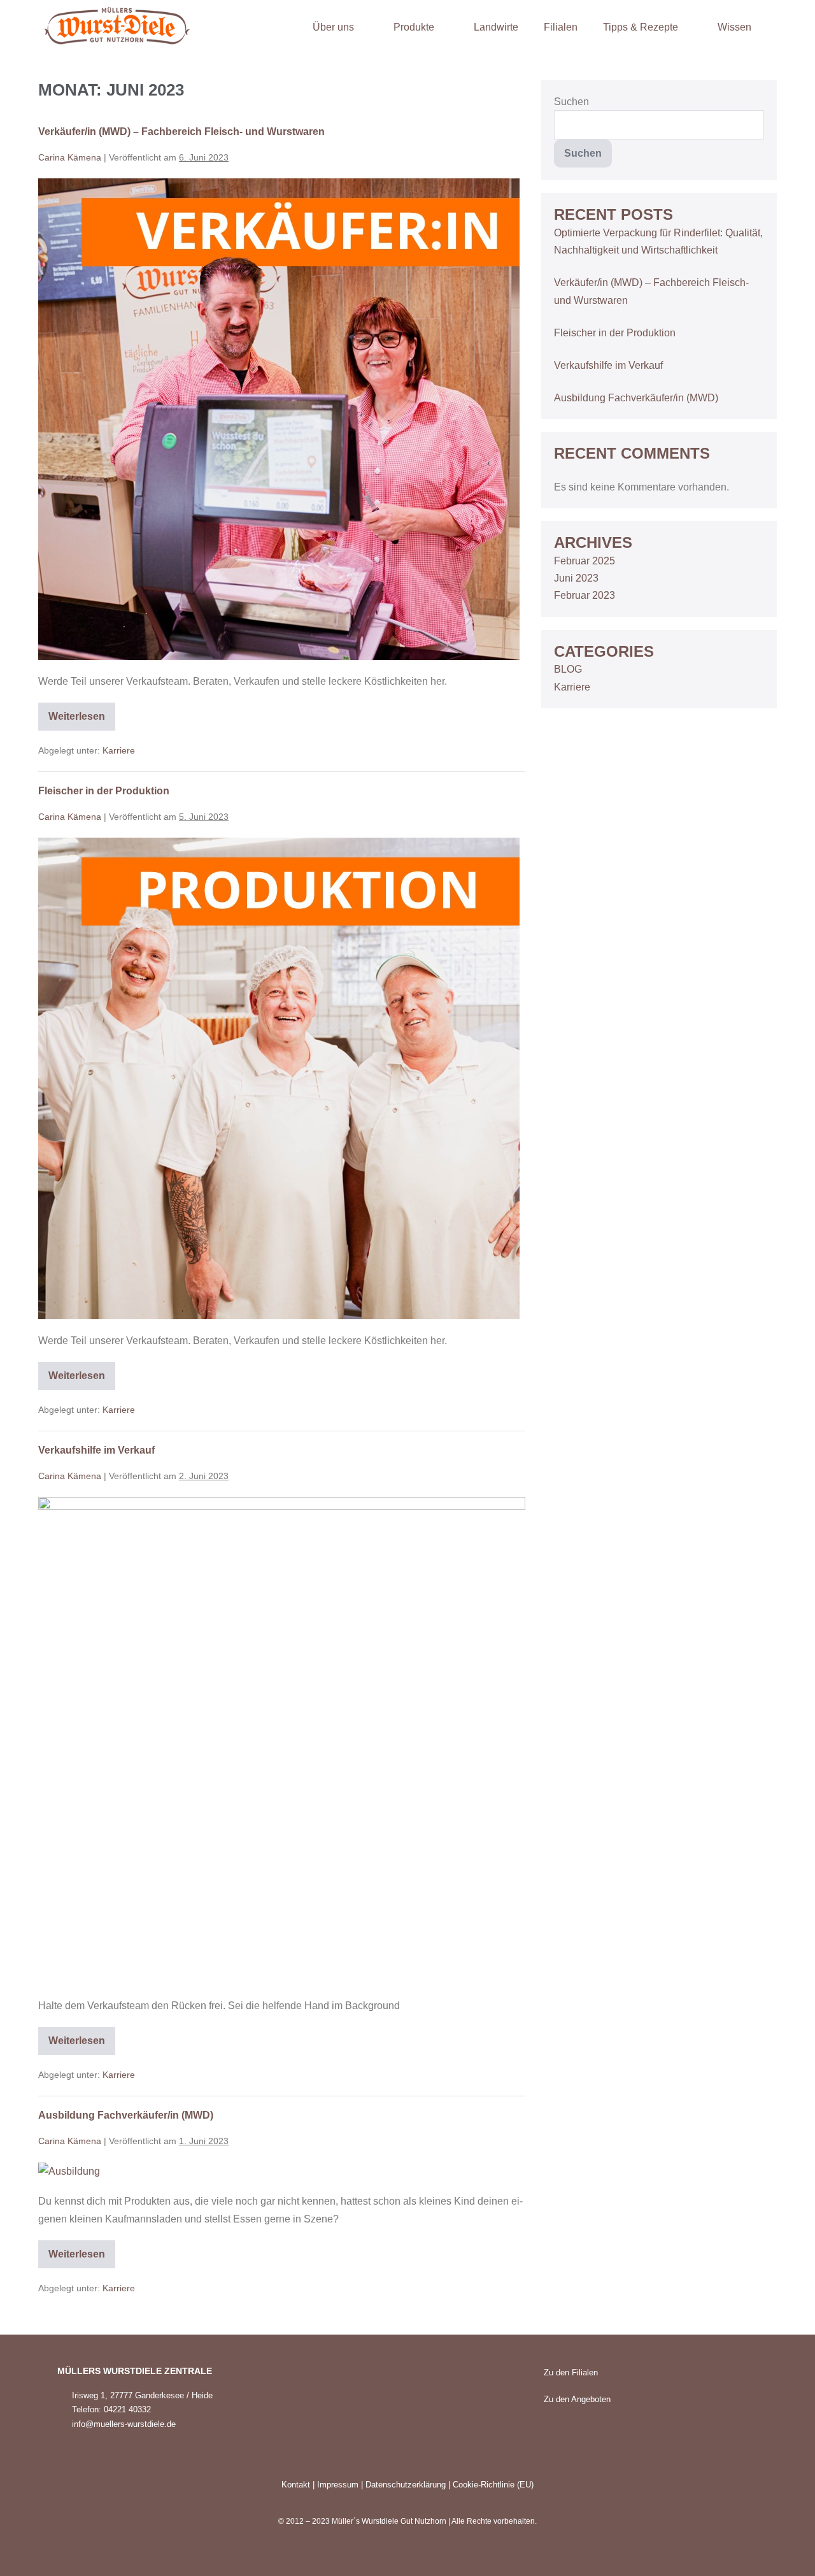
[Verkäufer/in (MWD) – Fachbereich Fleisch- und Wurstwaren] (279, 419)
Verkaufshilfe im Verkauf (96, 1450)
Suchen (571, 102)
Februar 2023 (585, 595)
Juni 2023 (576, 578)
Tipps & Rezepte (641, 27)
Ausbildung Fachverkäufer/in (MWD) (126, 2115)
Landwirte (496, 27)
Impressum (338, 2485)
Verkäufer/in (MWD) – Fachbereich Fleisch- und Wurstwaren (181, 132)
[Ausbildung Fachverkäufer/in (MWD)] (69, 2171)
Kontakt (296, 2485)
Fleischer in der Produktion (104, 791)
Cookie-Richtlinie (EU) (493, 2485)
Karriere (119, 750)
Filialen (561, 27)
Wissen (734, 27)
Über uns (333, 27)
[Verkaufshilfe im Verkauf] (282, 1741)
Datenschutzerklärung (406, 2485)
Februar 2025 (585, 561)
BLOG (568, 669)
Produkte (414, 27)
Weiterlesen (82, 712)
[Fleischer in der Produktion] (279, 1078)
